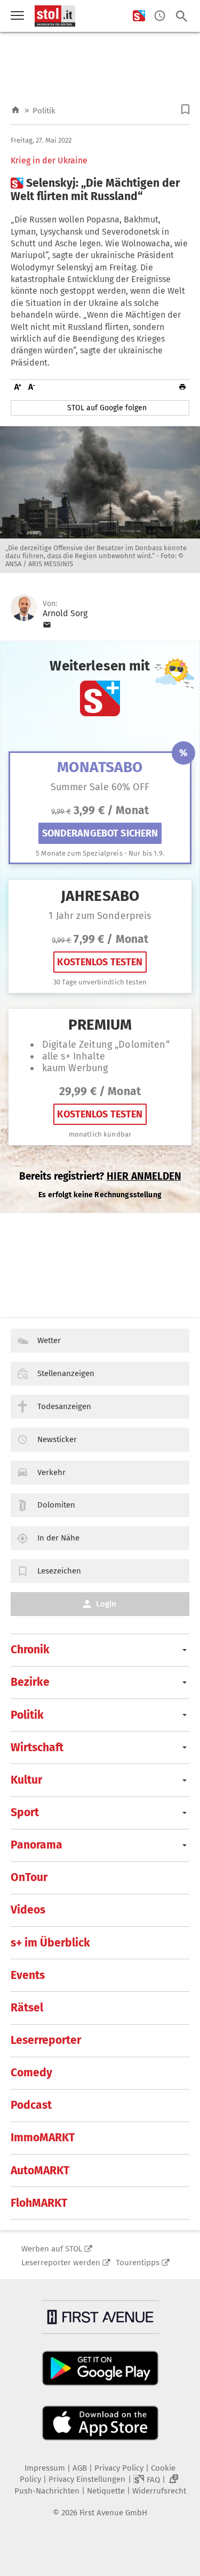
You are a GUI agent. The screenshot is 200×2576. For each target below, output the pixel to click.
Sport (25, 1812)
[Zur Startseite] (15, 110)
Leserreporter (46, 2040)
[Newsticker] (160, 16)
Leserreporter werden (61, 2263)
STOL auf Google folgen (107, 408)
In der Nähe (58, 1538)
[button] (185, 109)
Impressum (45, 2468)
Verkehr (51, 1472)
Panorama (37, 1845)
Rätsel (27, 2008)
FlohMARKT (39, 2203)
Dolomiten (56, 1505)
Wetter (49, 1340)
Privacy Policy (119, 2468)
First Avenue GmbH (113, 2513)
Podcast (31, 2105)
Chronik (30, 1650)
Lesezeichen (59, 1571)
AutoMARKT (40, 2171)
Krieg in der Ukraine (49, 161)
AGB (80, 2468)
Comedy (31, 2073)
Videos (28, 1910)
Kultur (26, 1780)
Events (28, 1975)
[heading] (100, 190)
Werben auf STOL (52, 2249)
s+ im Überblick (50, 1943)
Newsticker (57, 1439)
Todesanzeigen (64, 1406)
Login (106, 1604)
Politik (44, 111)
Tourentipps (138, 2263)
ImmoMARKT (43, 2138)
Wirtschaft (37, 1747)
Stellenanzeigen (66, 1373)
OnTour (29, 1877)
